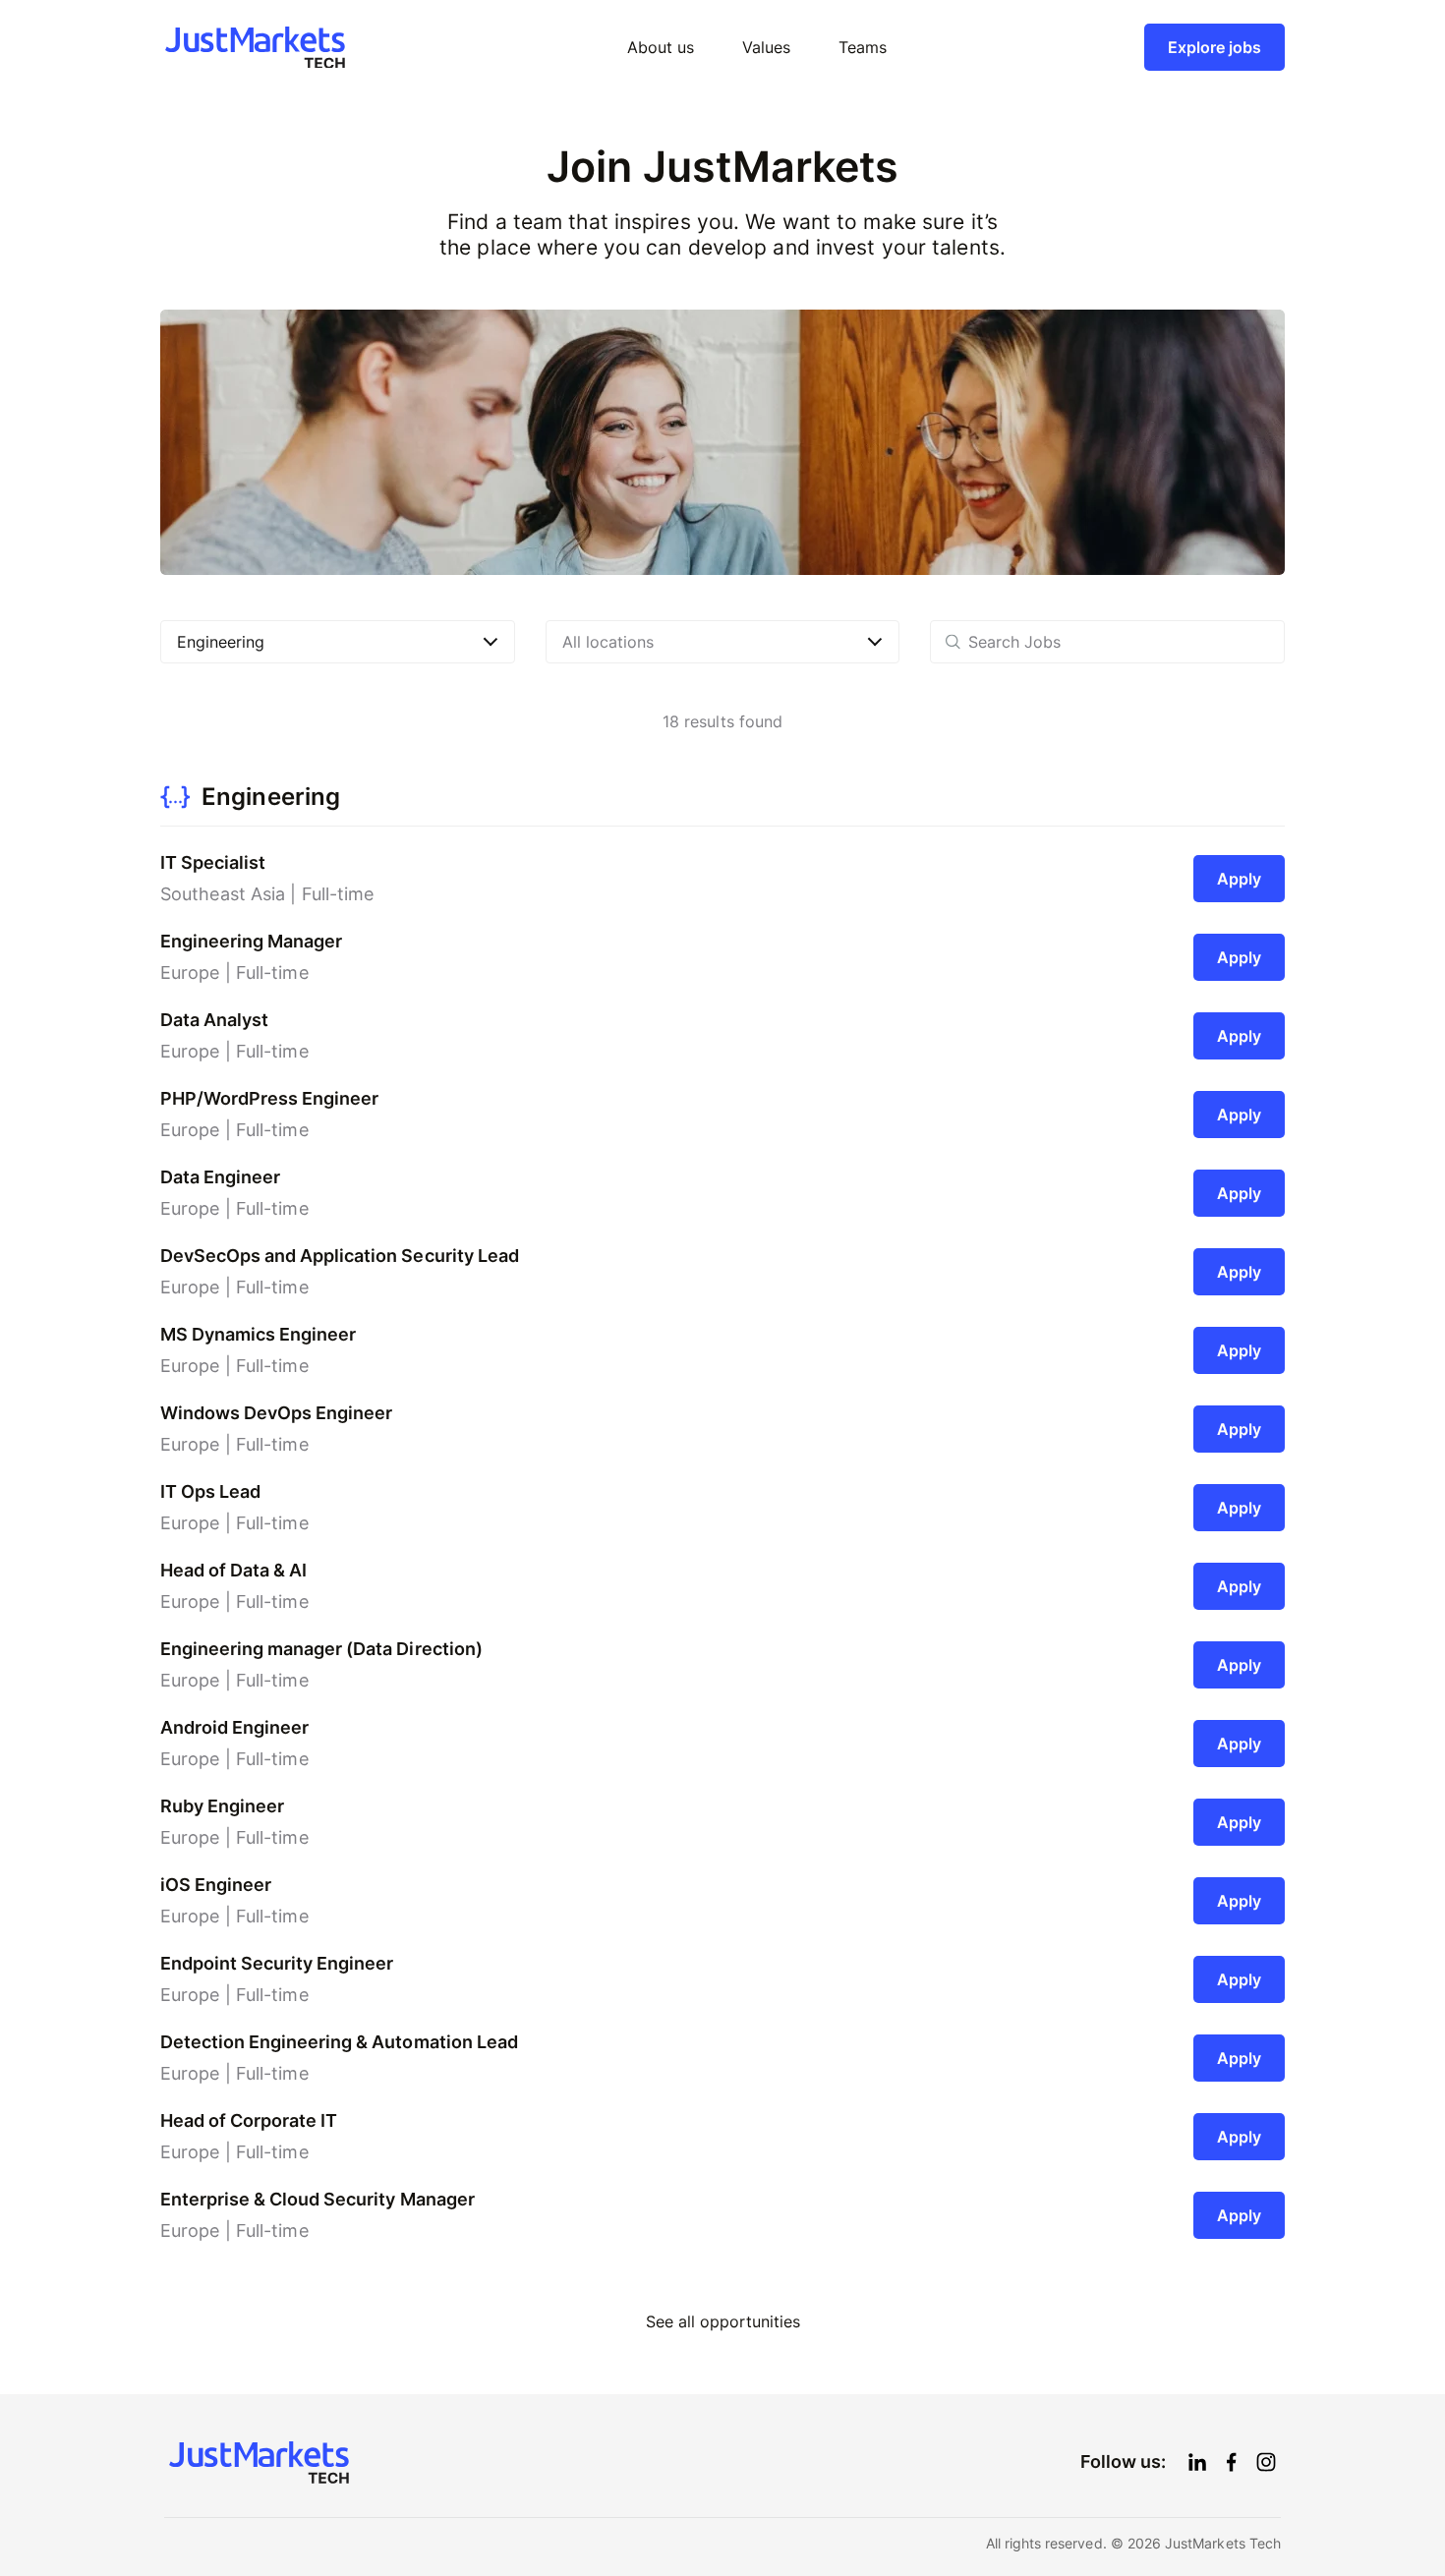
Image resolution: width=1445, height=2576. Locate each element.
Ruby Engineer (222, 1806)
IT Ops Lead (210, 1491)
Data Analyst (214, 1020)
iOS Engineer (216, 1885)
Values (766, 47)
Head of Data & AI (233, 1570)
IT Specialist (213, 862)
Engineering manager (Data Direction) (321, 1649)
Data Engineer (220, 1177)
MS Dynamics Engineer (258, 1334)
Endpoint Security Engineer (277, 1963)
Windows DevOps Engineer (276, 1413)
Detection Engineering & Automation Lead (339, 2042)
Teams (863, 47)
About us (661, 47)
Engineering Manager (251, 941)
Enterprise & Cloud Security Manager (318, 2199)
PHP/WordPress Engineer (269, 1098)
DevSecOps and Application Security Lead (340, 1256)
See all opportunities (723, 2322)
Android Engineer (234, 1727)
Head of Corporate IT (249, 2120)
